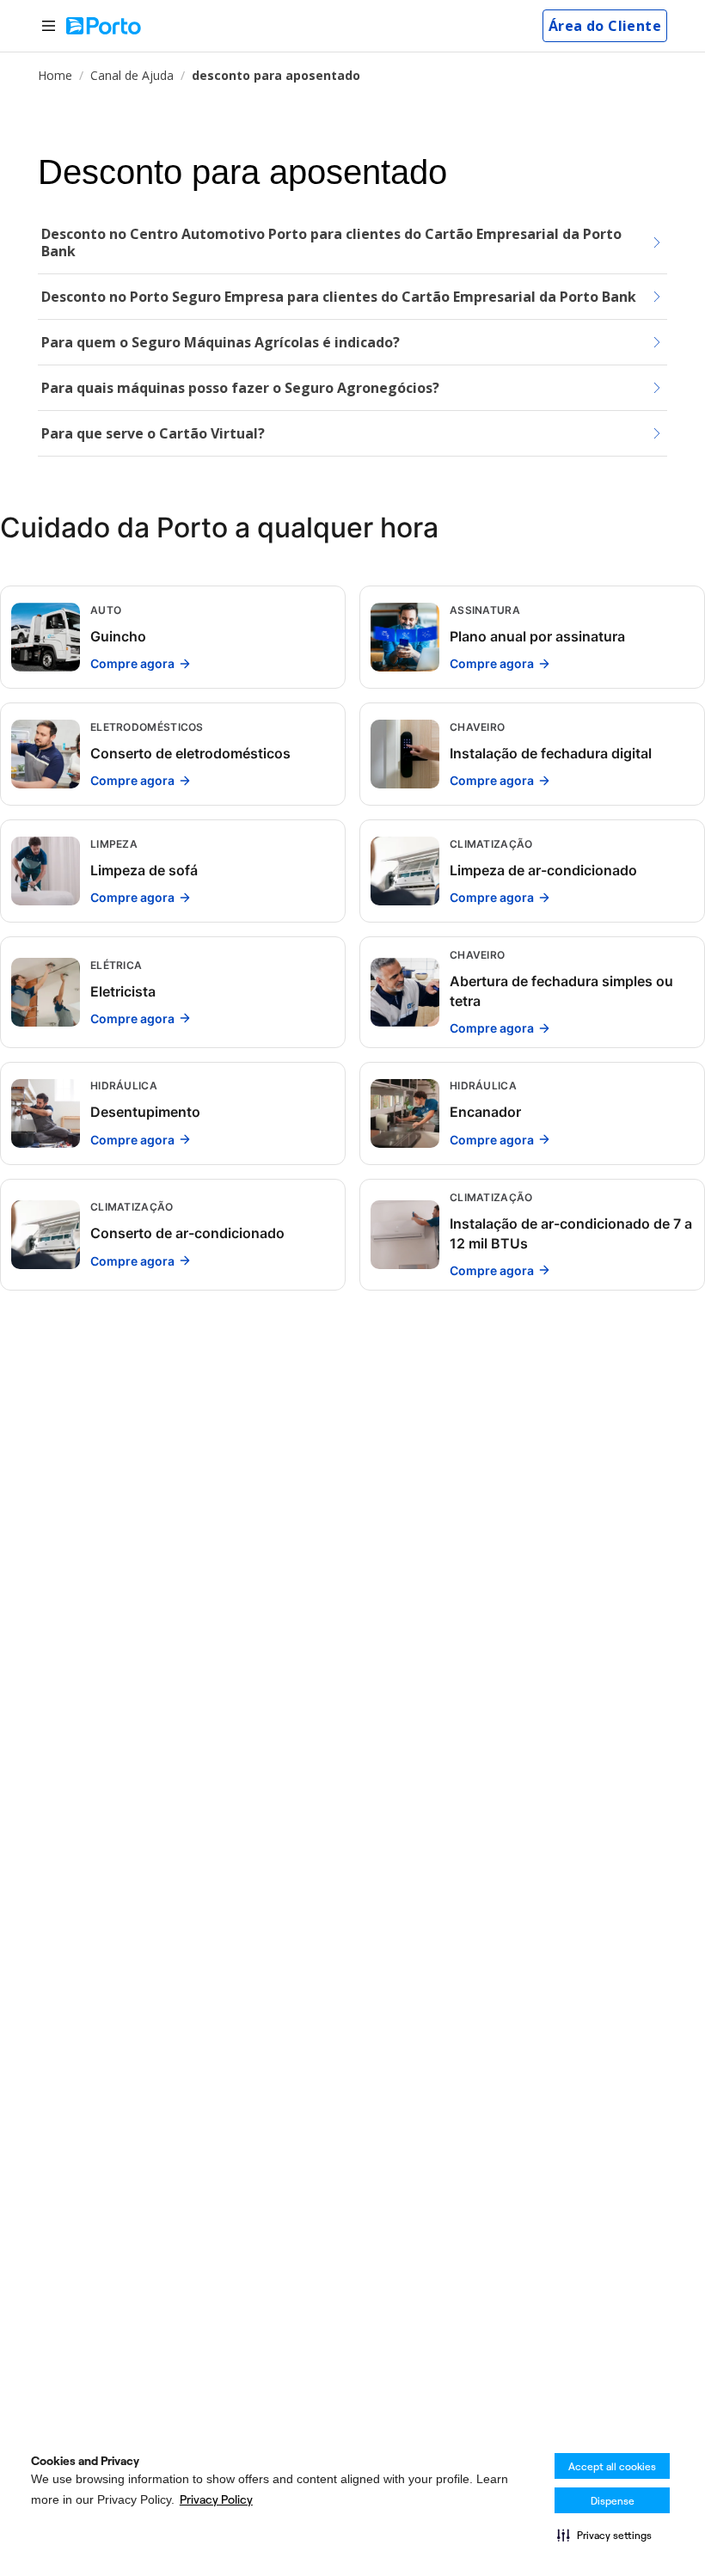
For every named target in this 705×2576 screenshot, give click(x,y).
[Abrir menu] (49, 26)
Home (55, 75)
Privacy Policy (216, 2499)
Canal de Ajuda (132, 75)
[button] (604, 2535)
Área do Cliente (605, 26)
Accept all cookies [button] (612, 2466)
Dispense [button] (613, 2501)
